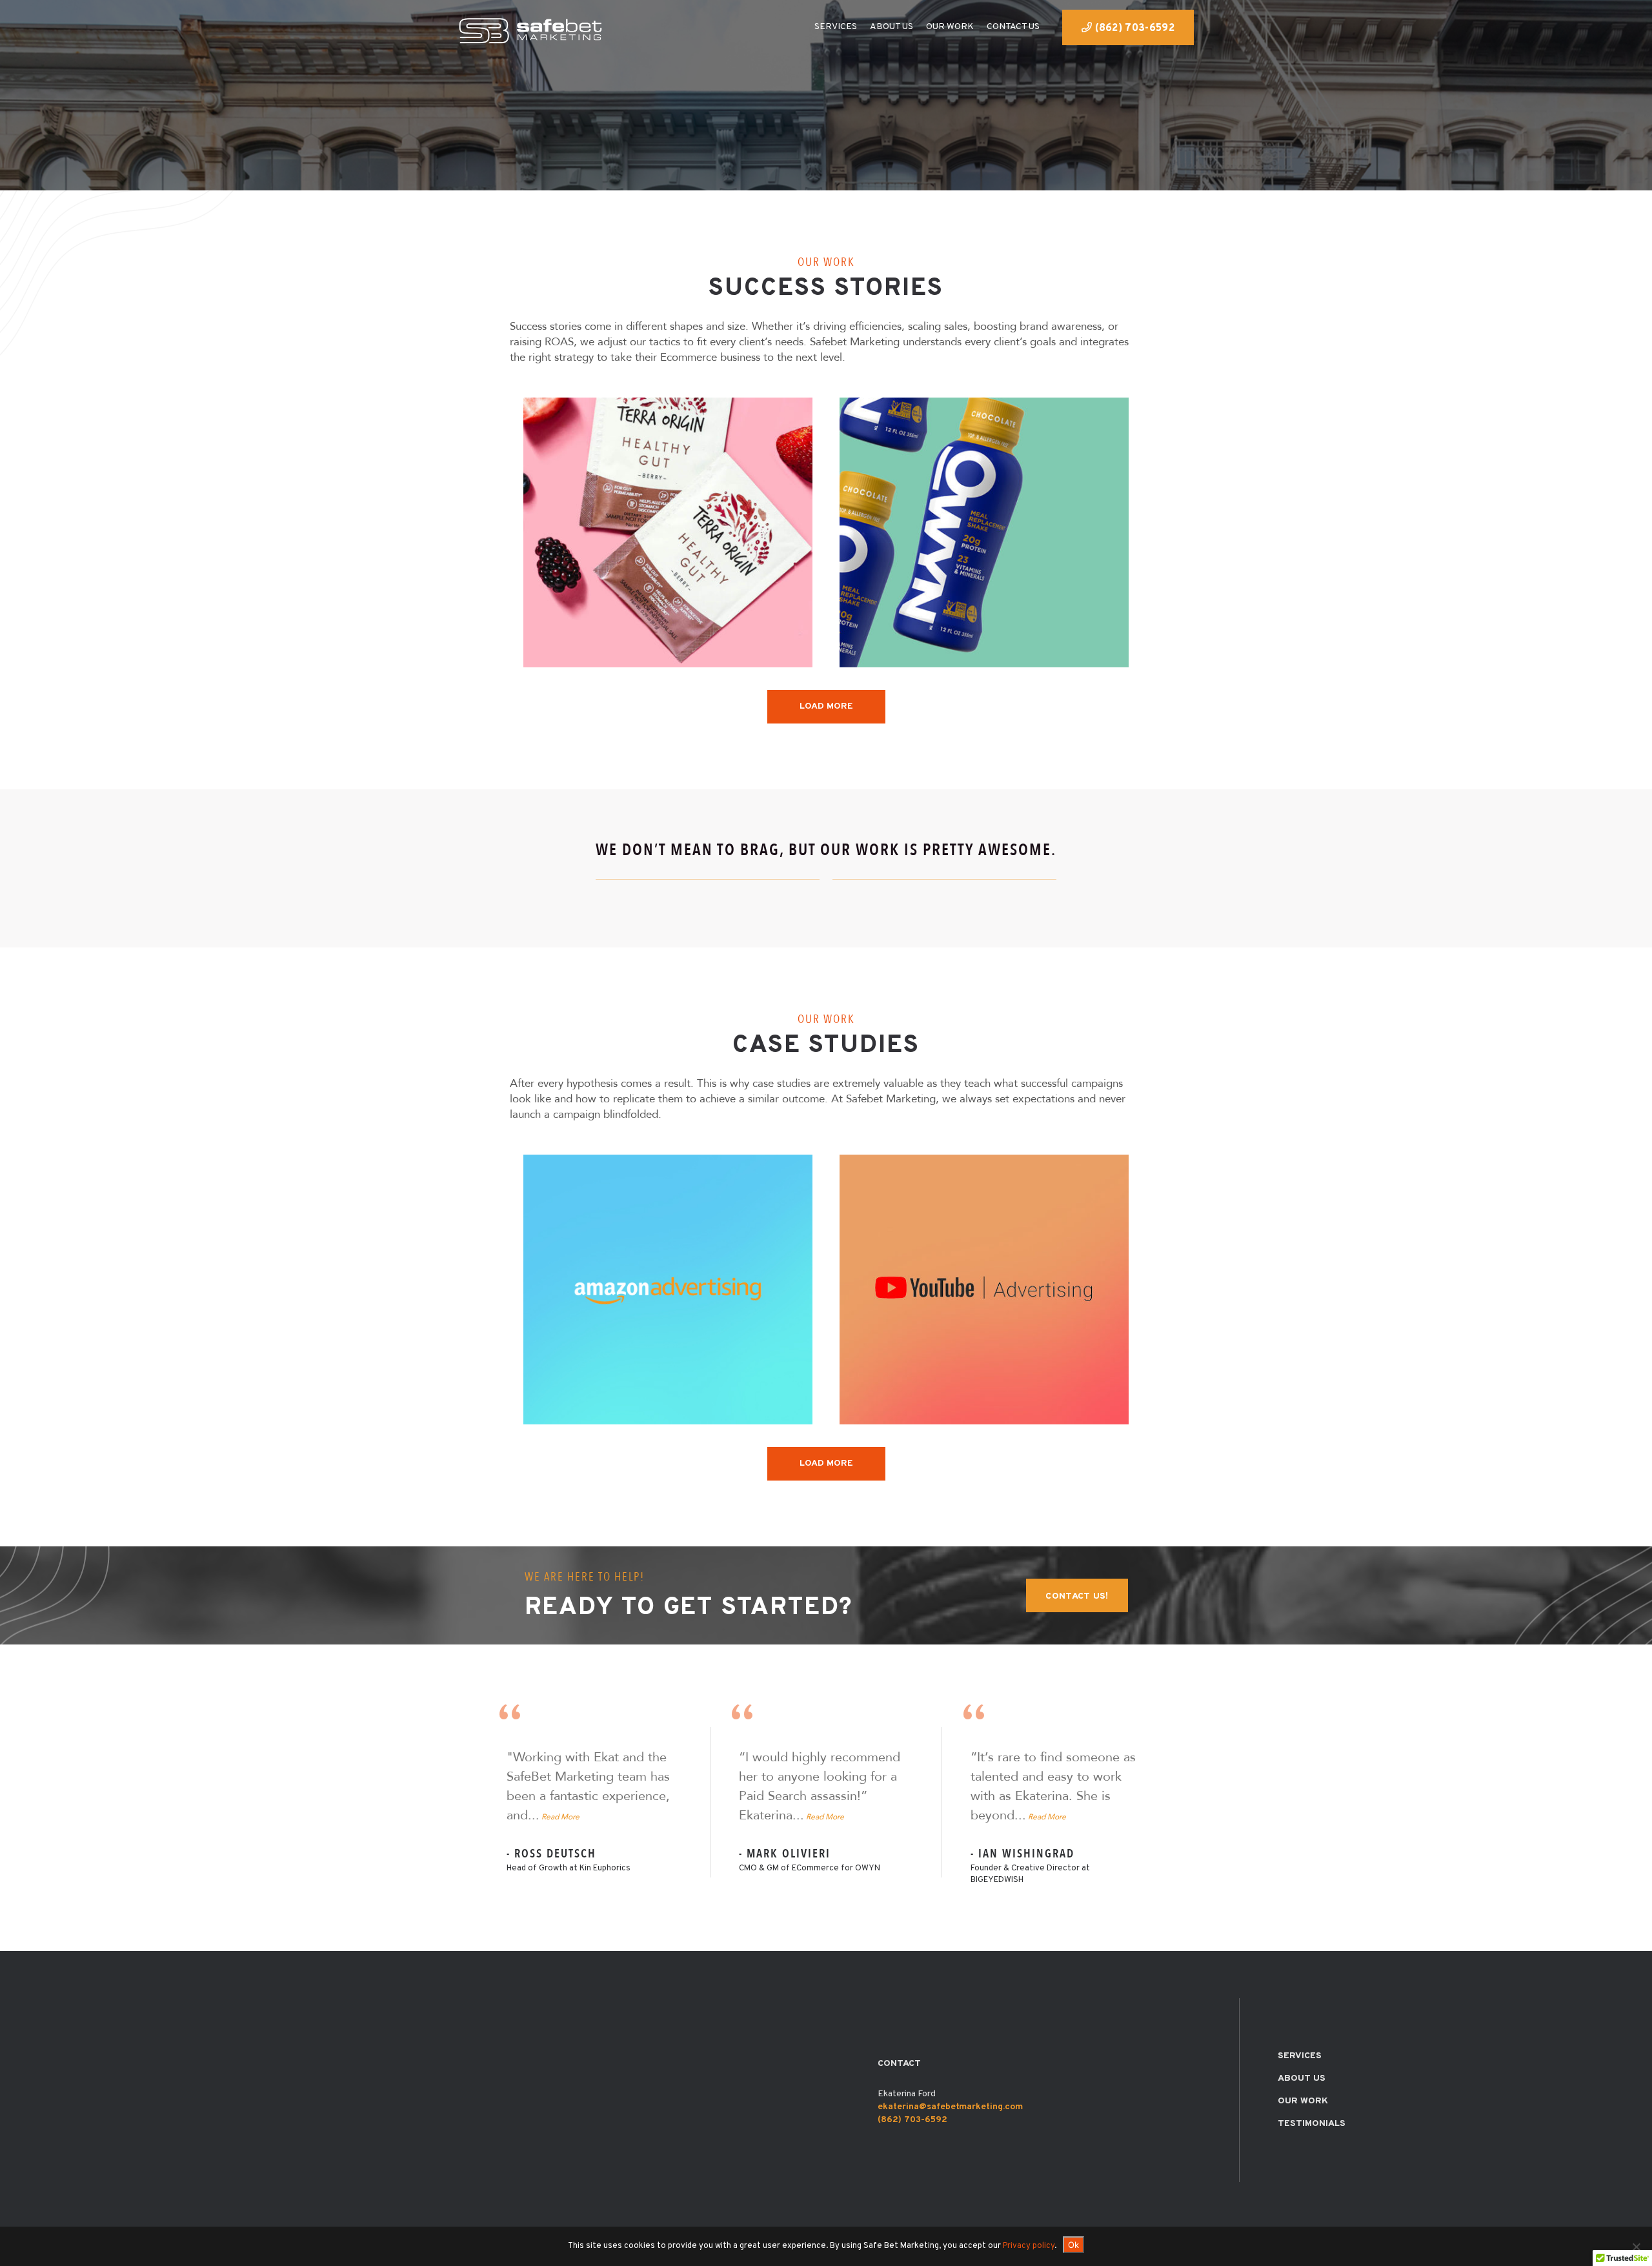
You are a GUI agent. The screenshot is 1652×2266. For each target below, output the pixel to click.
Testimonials (1312, 2124)
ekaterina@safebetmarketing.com (950, 2107)
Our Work (1303, 2101)
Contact (899, 2064)
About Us (1302, 2079)
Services (1300, 2056)
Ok (1073, 2245)
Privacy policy (1029, 2246)
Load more (826, 706)
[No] (1636, 2247)
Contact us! (1077, 1596)
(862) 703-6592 (1133, 28)
